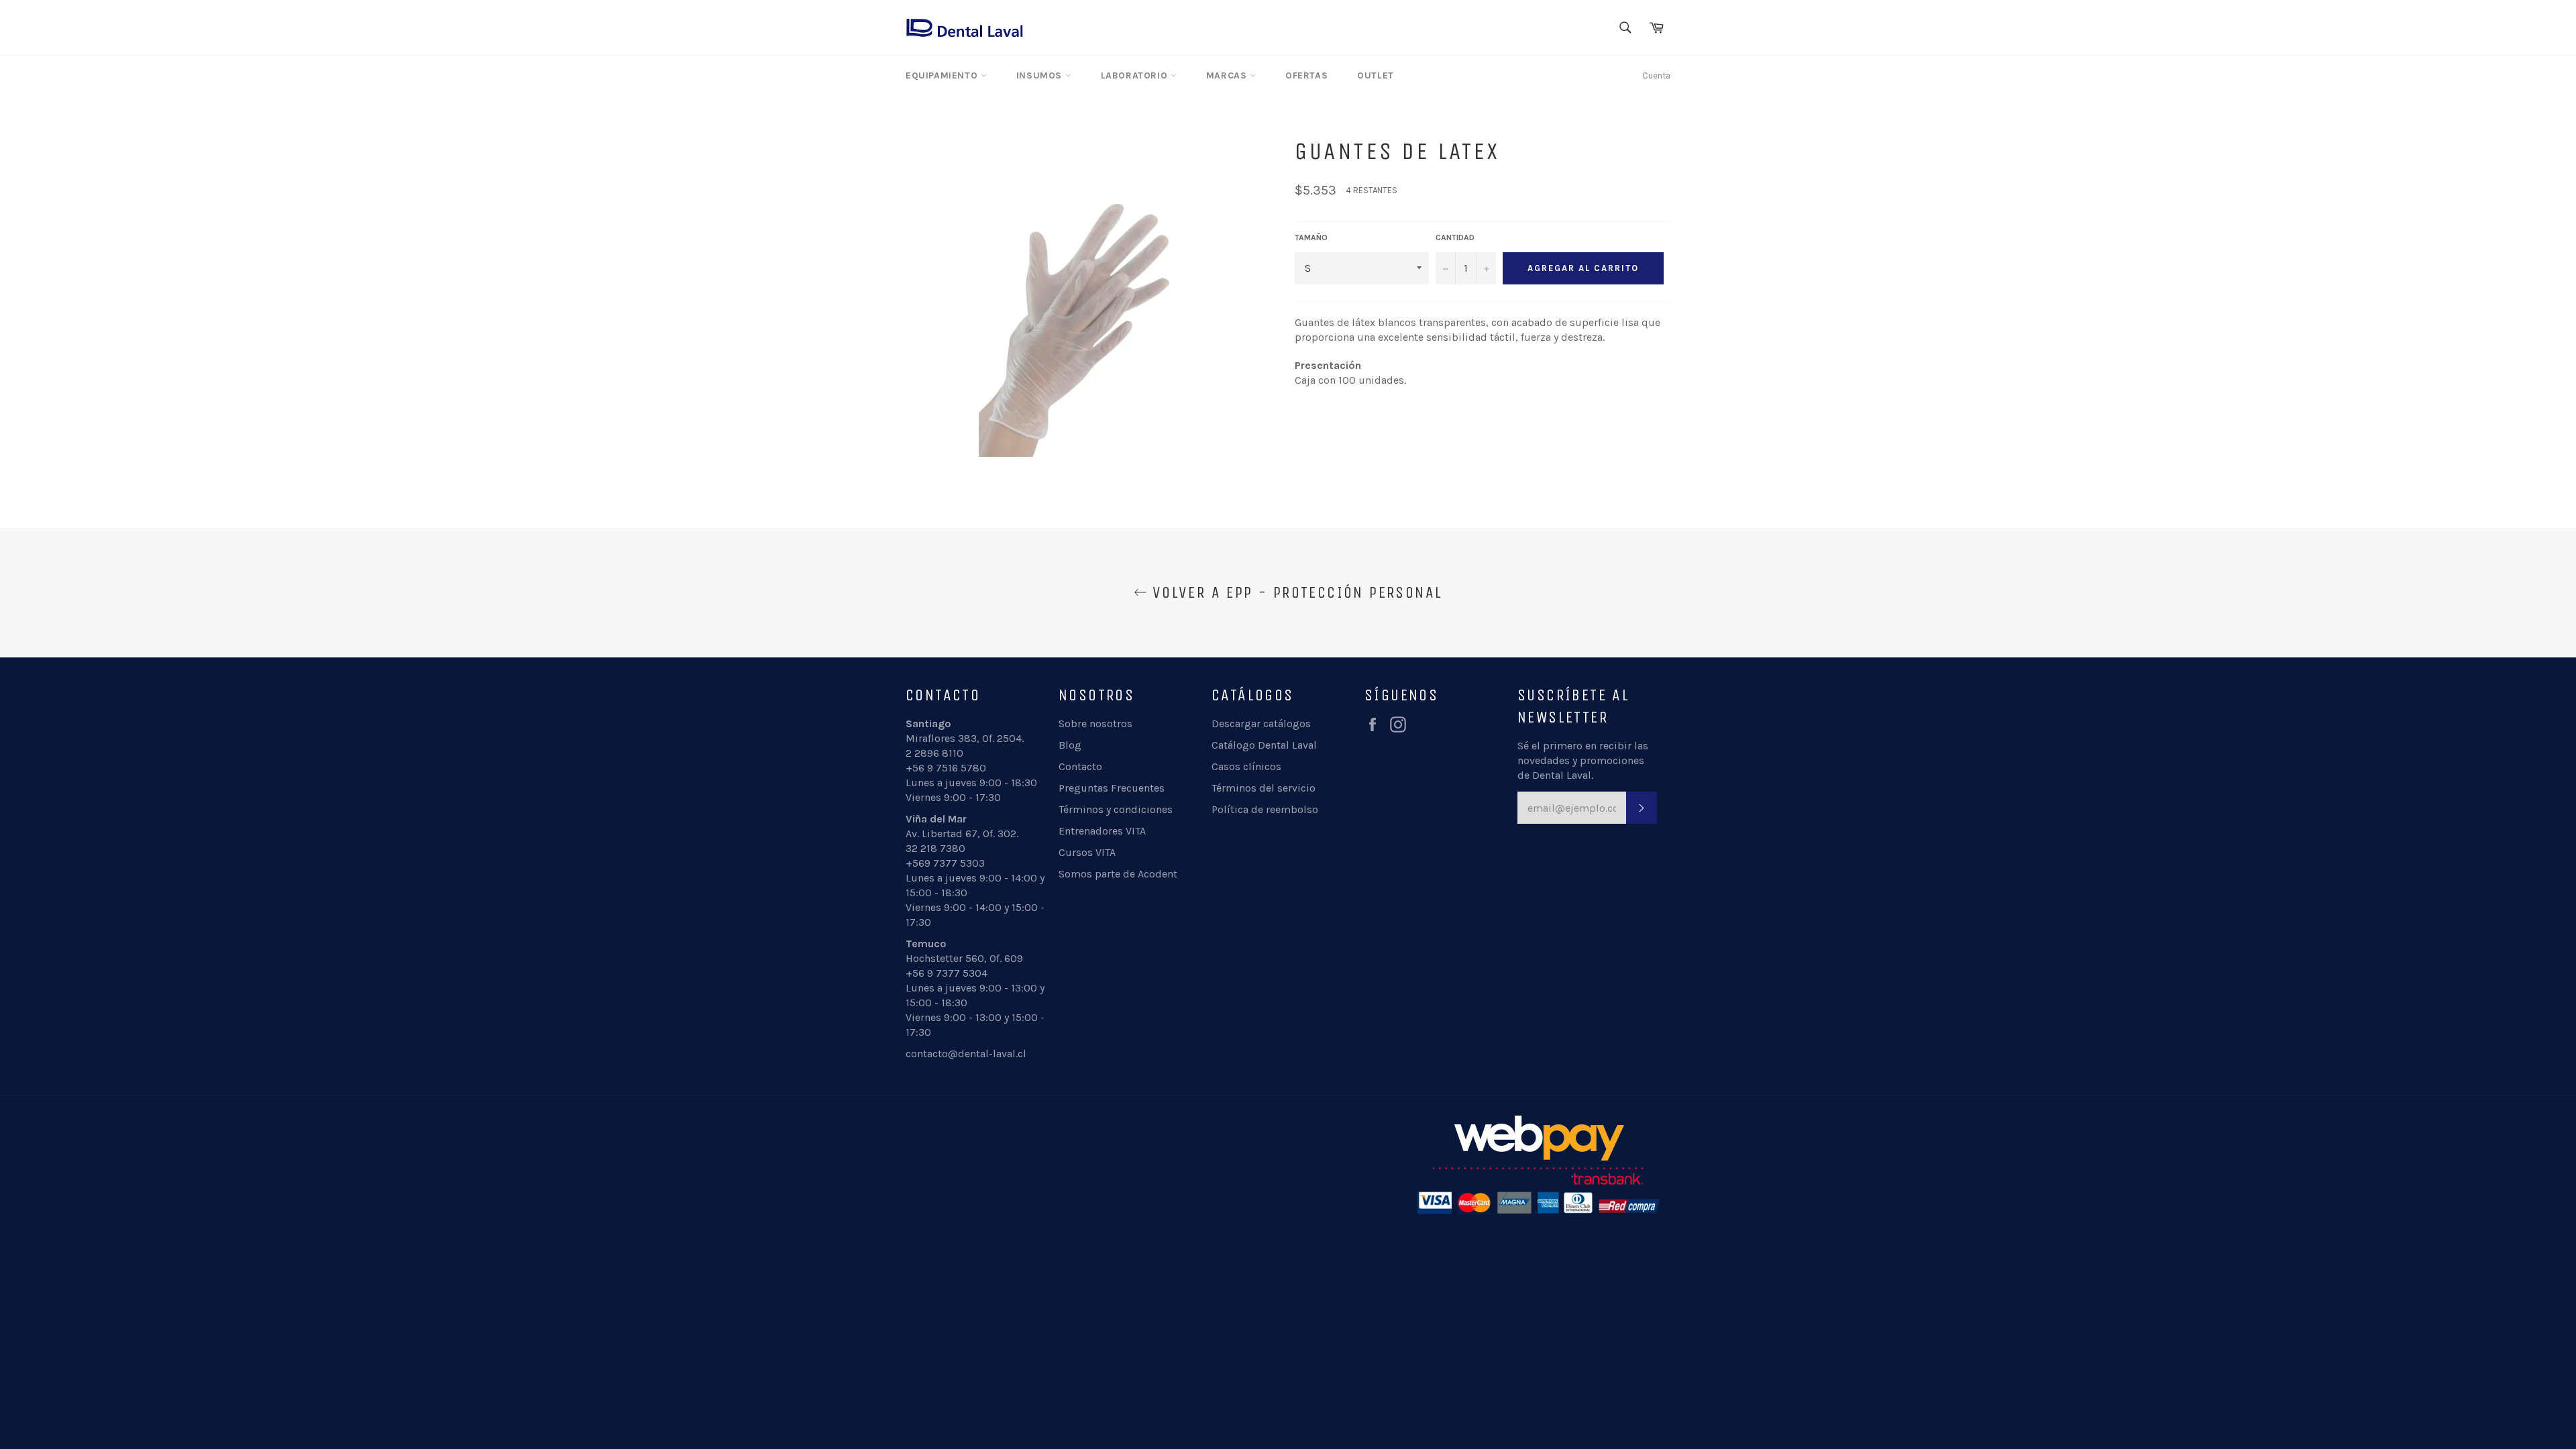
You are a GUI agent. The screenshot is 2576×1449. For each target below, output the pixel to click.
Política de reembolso (1265, 809)
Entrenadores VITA (1102, 831)
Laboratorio (1136, 75)
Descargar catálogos (1261, 723)
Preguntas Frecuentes (1112, 788)
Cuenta (1656, 75)
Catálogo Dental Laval (1264, 745)
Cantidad (1455, 237)
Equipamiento (943, 75)
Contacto (1080, 766)
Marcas (1228, 75)
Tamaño (1311, 237)
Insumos (1041, 75)
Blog (1070, 745)
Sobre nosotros (1095, 723)
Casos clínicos (1246, 766)
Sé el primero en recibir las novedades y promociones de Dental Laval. (1583, 760)
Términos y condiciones (1116, 809)
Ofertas (1306, 75)
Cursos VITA (1087, 852)
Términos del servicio (1264, 788)
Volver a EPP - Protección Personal (1295, 592)
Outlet (1376, 75)
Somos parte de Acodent (1118, 874)
